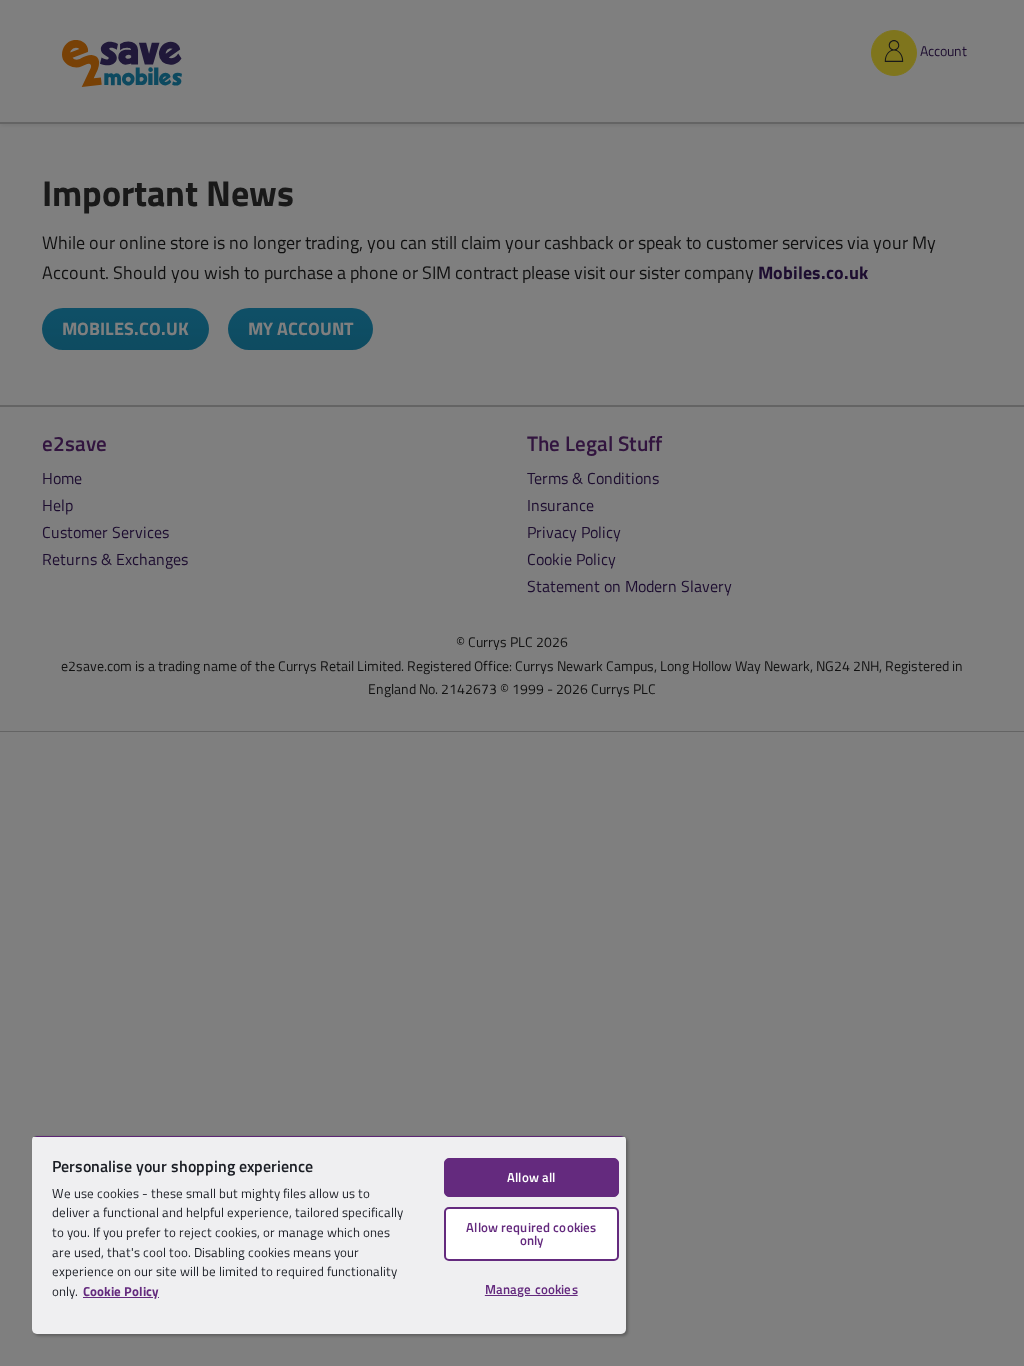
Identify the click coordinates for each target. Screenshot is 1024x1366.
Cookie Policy (121, 1291)
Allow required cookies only (531, 1233)
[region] (329, 1234)
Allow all (531, 1177)
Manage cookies (531, 1289)
